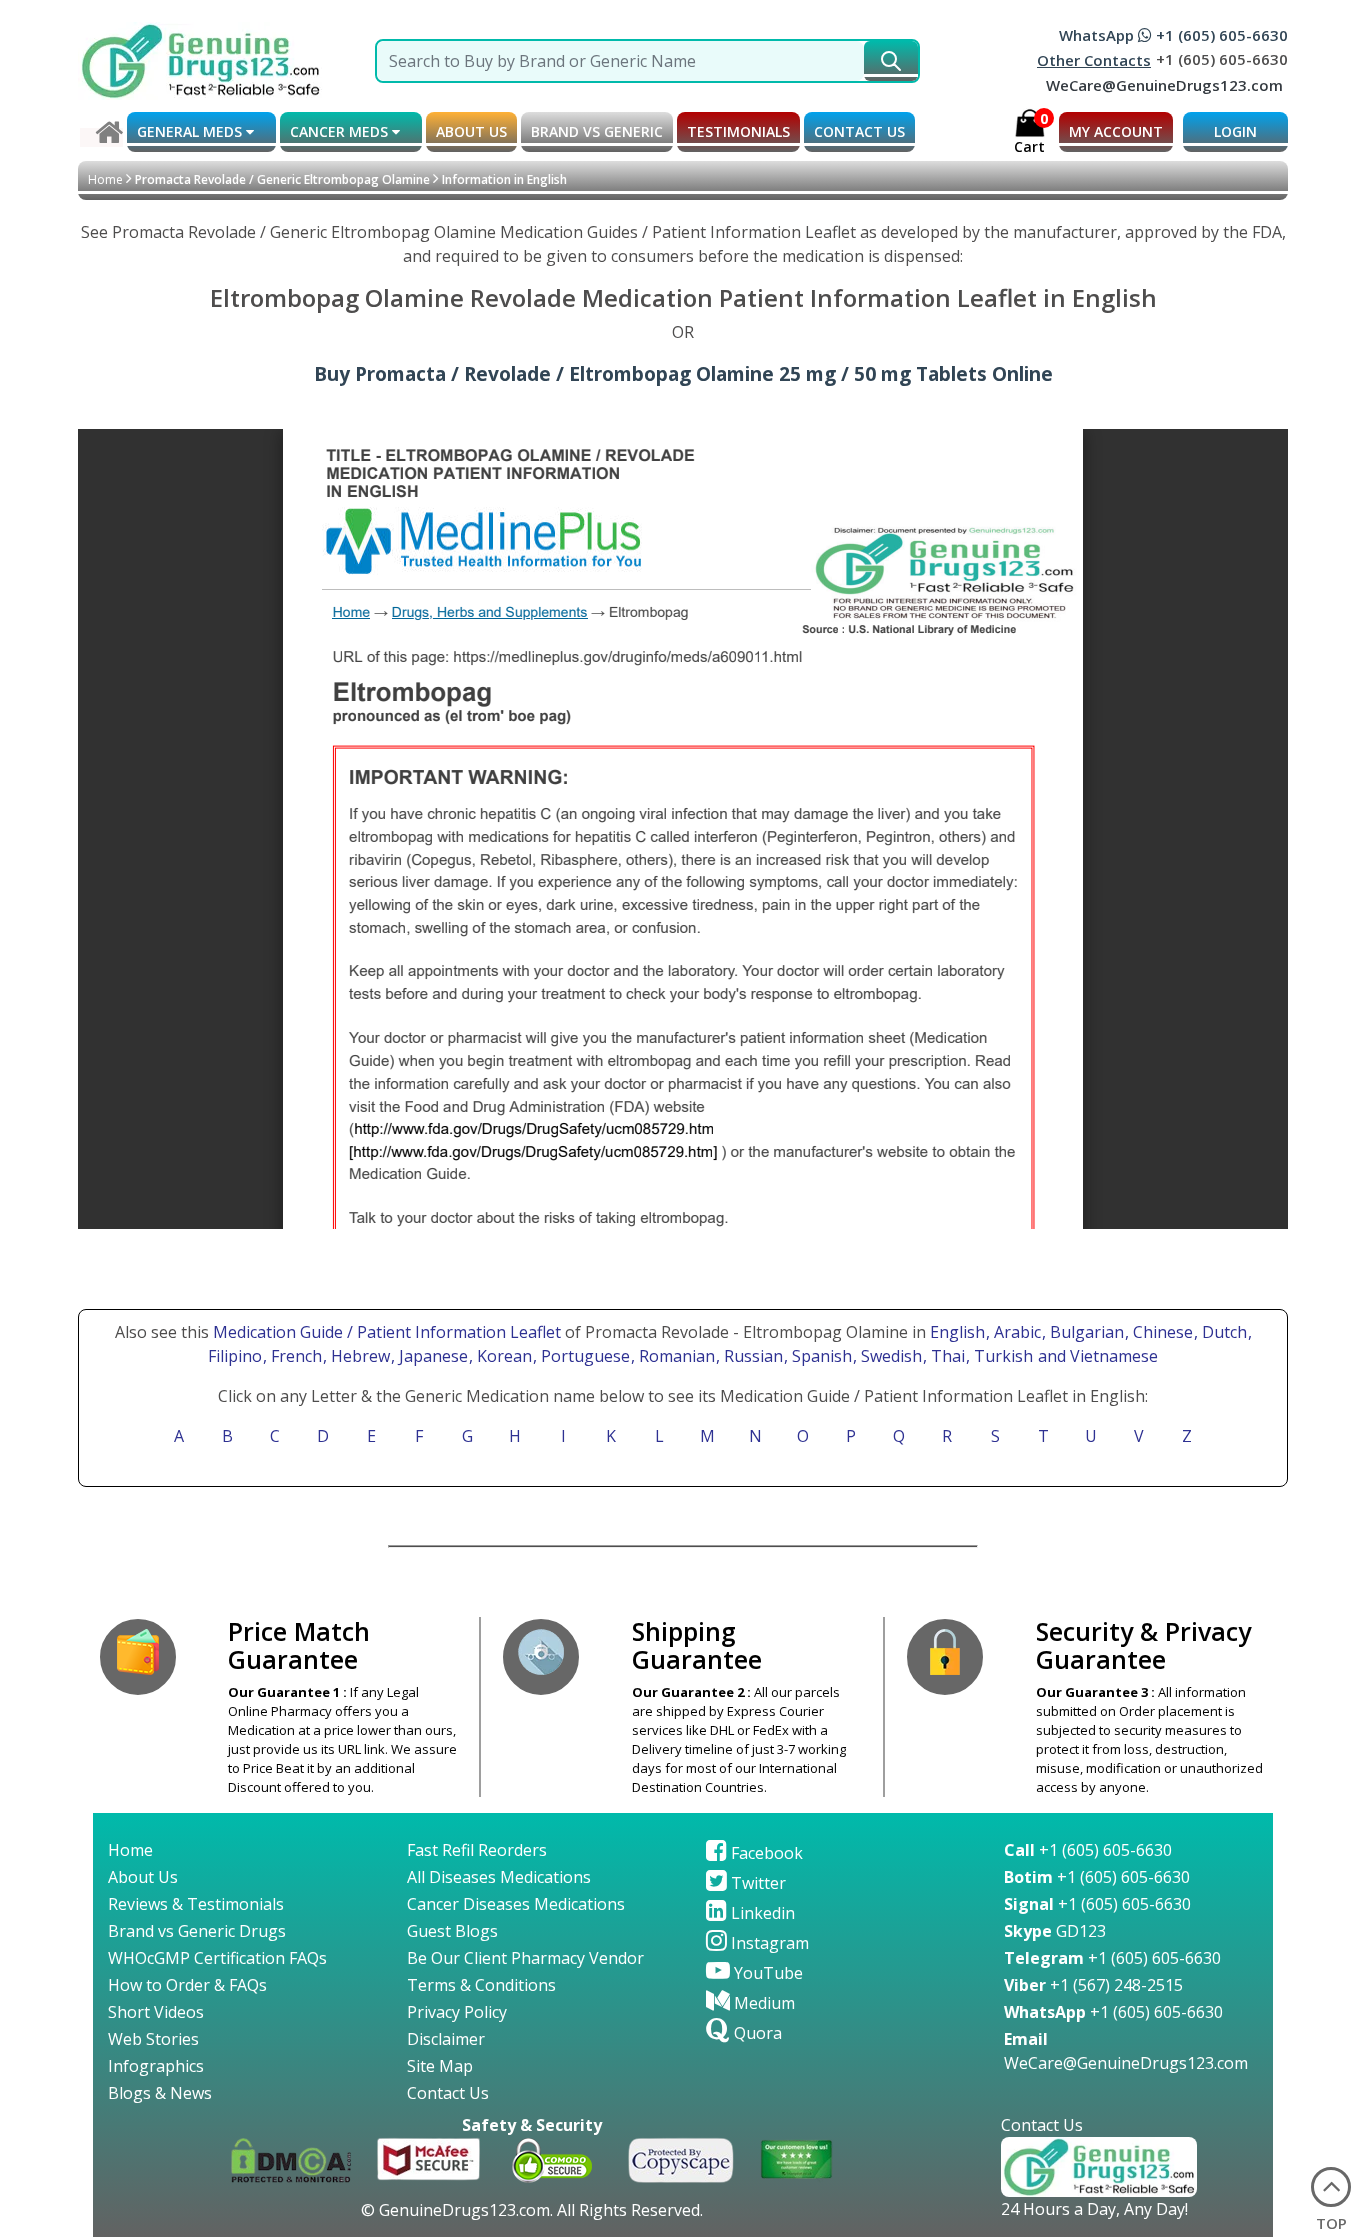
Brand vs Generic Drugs (197, 1931)
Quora (756, 2033)
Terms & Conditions (481, 1985)
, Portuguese (583, 1356)
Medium (762, 2003)
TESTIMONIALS (738, 131)
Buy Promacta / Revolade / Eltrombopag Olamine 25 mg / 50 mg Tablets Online (683, 373)
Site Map (440, 2066)
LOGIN (1235, 131)
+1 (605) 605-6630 (1088, 1850)
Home (105, 179)
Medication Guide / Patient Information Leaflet (387, 1332)
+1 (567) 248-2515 (1093, 1985)
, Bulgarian (1085, 1332)
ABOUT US (471, 131)
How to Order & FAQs (187, 1985)
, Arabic (1015, 1332)
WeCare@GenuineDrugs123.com (1164, 85)
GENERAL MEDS (191, 131)
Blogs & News (160, 2093)
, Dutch (1222, 1332)
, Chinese (1161, 1332)
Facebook (765, 1853)
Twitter (756, 1883)
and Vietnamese (1096, 1356)
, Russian (751, 1356)
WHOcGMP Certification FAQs (217, 1958)
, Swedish (889, 1356)
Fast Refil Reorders (477, 1850)
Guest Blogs (452, 1931)
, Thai (946, 1356)
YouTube (766, 1973)
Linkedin (761, 1913)
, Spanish (820, 1356)
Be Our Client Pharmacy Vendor (525, 1958)
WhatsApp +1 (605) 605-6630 (1173, 35)
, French (294, 1356)
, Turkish (1001, 1356)
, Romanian (675, 1356)
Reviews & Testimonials (196, 1904)
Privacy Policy (457, 2012)
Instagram (768, 1943)
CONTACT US (859, 131)
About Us (143, 1877)
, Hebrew (358, 1356)
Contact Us (448, 2093)
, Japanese (431, 1356)
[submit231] (891, 61)
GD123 (1055, 1931)
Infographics (156, 2066)
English (957, 1332)
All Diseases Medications (499, 1877)
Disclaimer (446, 2039)
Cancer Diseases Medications (516, 1904)
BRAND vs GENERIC (597, 131)
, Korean (502, 1356)
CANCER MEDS (341, 131)
